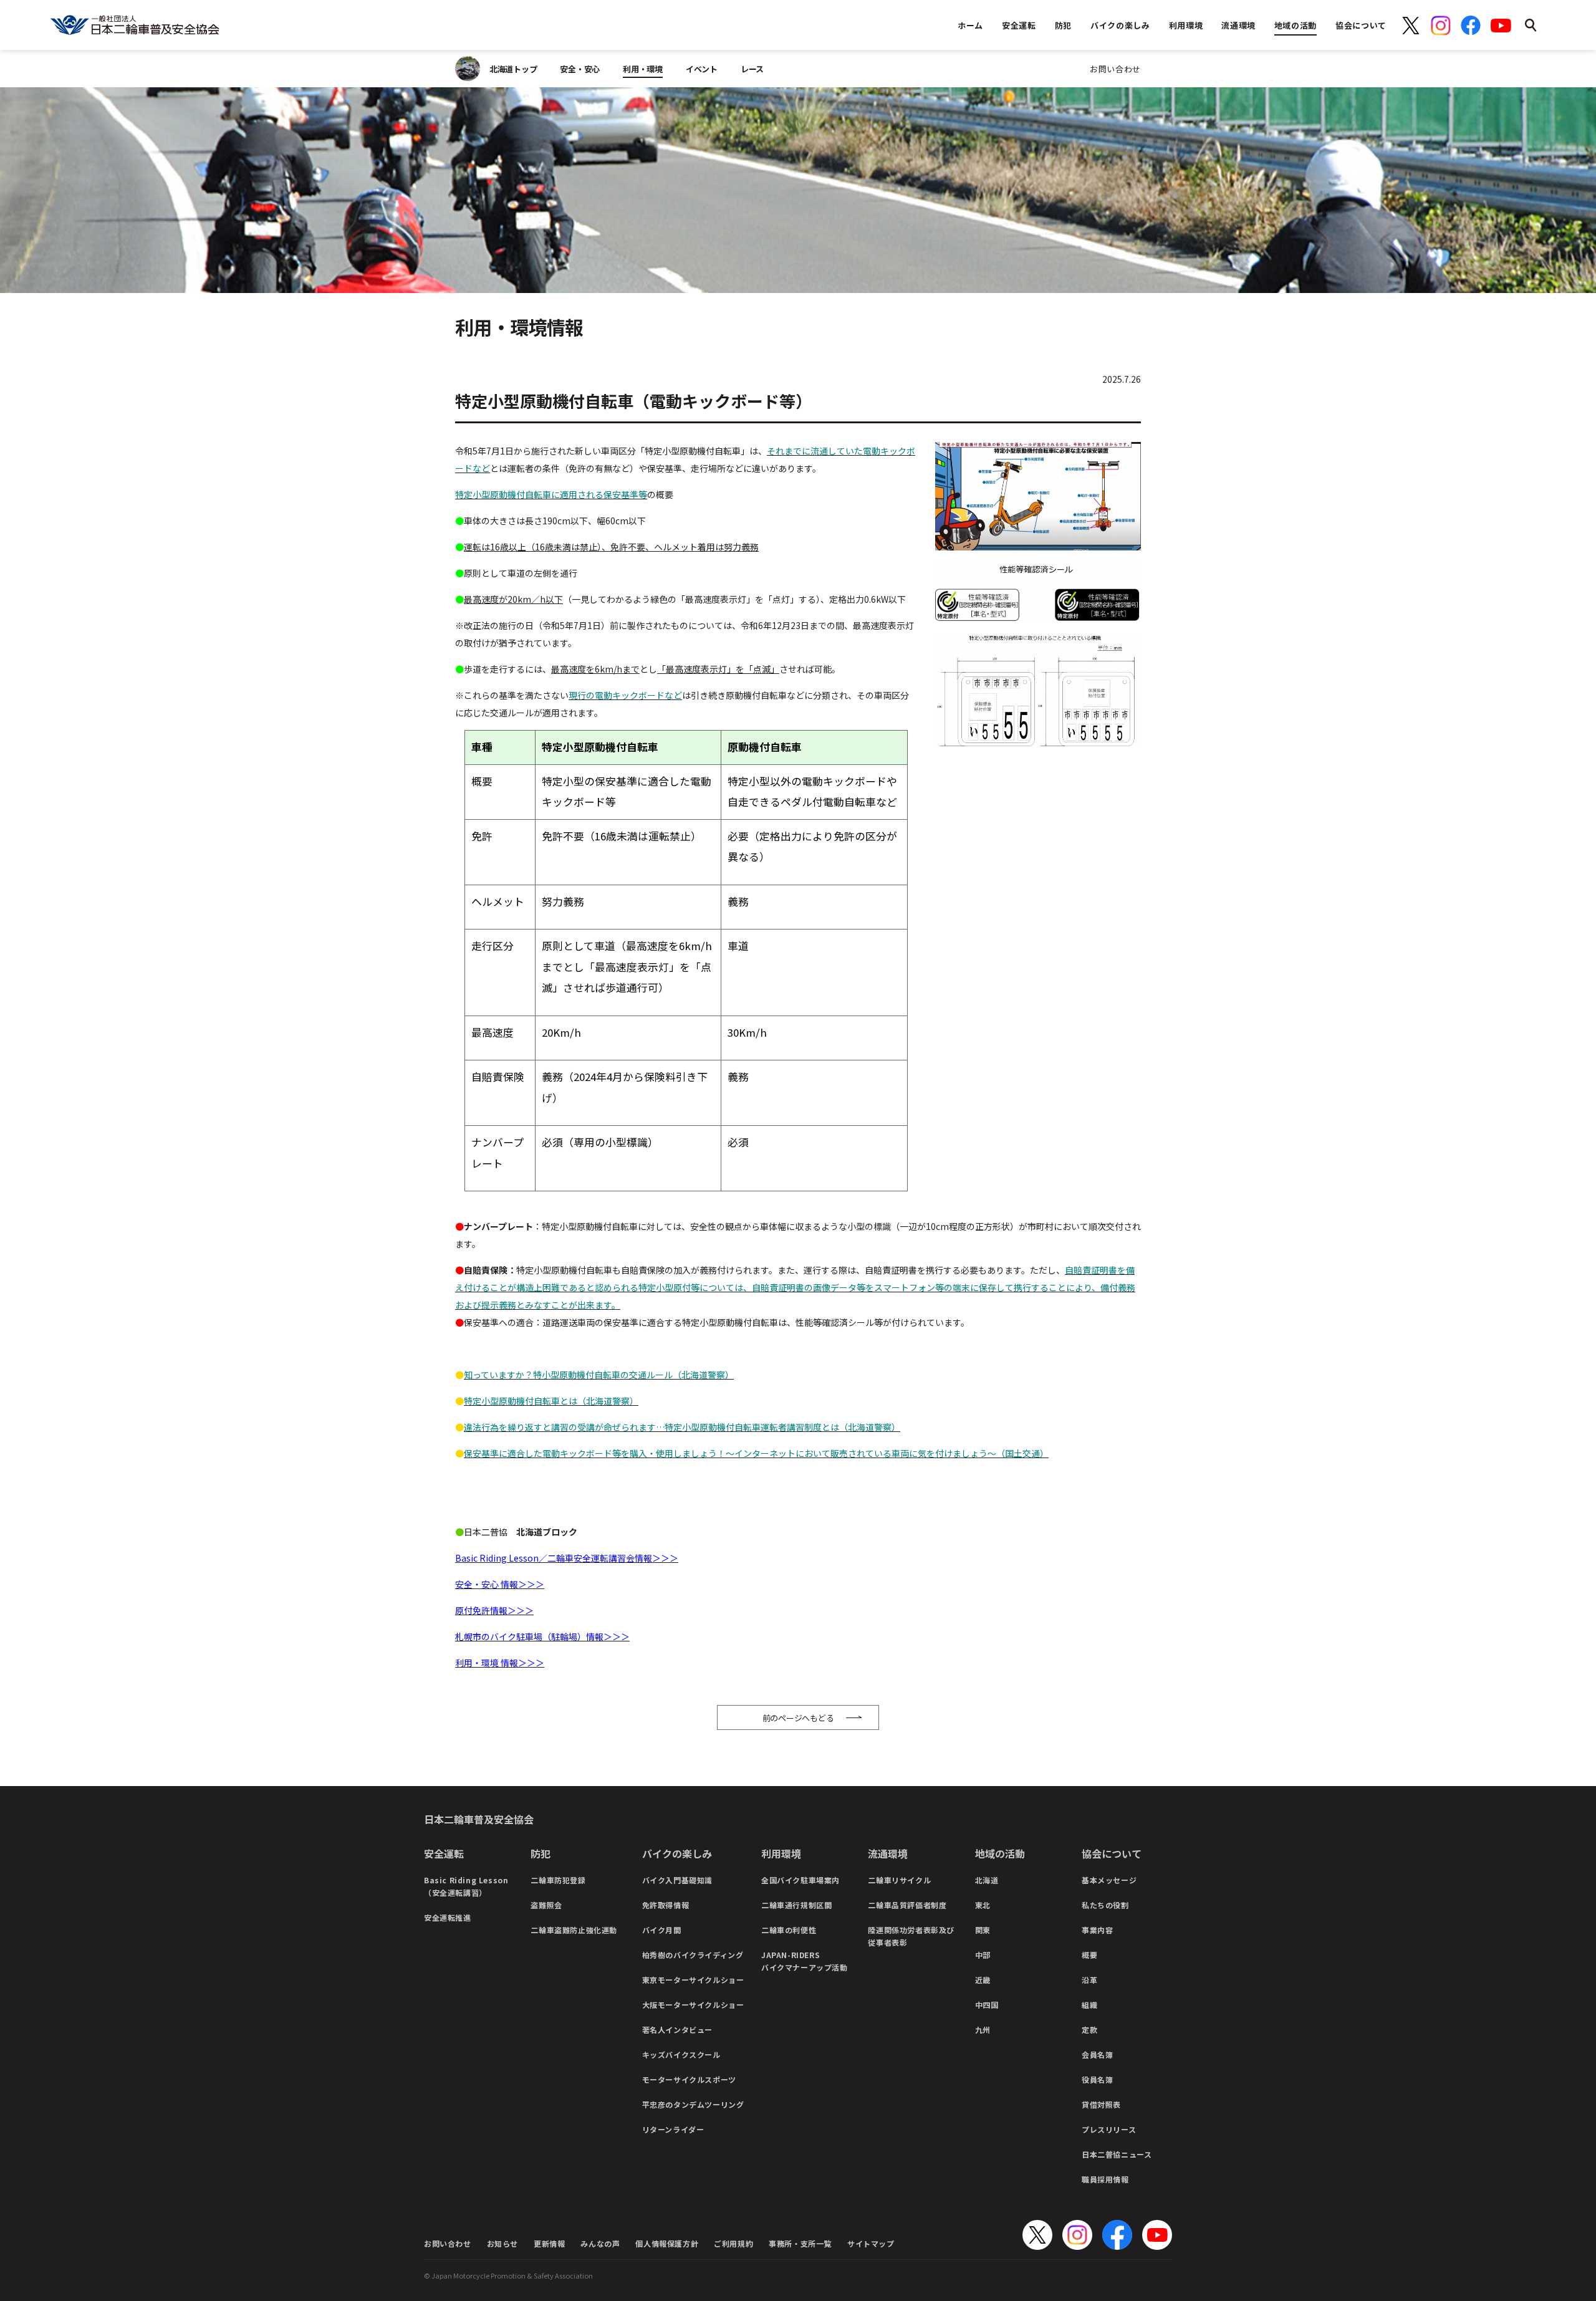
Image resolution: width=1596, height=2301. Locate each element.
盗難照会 (546, 1905)
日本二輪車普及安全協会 (479, 1819)
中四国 (987, 2005)
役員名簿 (1097, 2079)
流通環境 (888, 1853)
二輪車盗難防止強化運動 (574, 1930)
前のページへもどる (798, 1718)
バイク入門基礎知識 (677, 1880)
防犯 (541, 1853)
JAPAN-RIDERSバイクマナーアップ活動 (805, 1961)
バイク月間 (662, 1930)
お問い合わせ (1115, 69)
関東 (983, 1930)
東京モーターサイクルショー (693, 1980)
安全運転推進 (448, 1917)
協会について (1112, 1853)
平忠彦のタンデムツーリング (693, 2104)
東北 (983, 1905)
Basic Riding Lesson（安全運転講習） (466, 1886)
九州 (983, 2030)
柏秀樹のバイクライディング (693, 1955)
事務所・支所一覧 (800, 2243)
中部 (983, 1955)
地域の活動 (1000, 1853)
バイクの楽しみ (677, 1853)
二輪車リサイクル (899, 1880)
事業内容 (1097, 1930)
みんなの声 (600, 2243)
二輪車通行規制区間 (796, 1905)
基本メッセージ (1109, 1880)
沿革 (1089, 1980)
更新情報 (549, 2243)
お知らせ (502, 2243)
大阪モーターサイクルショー (693, 2005)
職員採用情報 (1105, 2179)
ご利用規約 (733, 2243)
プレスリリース (1109, 2129)
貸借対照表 (1101, 2104)
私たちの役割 (1105, 1905)
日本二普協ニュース (1117, 2154)
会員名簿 (1097, 2054)
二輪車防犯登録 (558, 1880)
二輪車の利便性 (789, 1930)
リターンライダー (673, 2129)
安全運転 (444, 1853)
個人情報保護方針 (667, 2243)
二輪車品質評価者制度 (907, 1905)
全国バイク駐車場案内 (800, 1880)
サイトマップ (871, 2243)
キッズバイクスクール (681, 2054)
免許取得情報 (666, 1905)
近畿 (983, 1980)
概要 (1089, 1955)
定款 (1089, 2030)
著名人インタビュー (677, 2030)
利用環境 (781, 1853)
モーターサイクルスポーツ (689, 2079)
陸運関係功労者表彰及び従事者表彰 (911, 1936)
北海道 (987, 1880)
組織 (1089, 2005)
